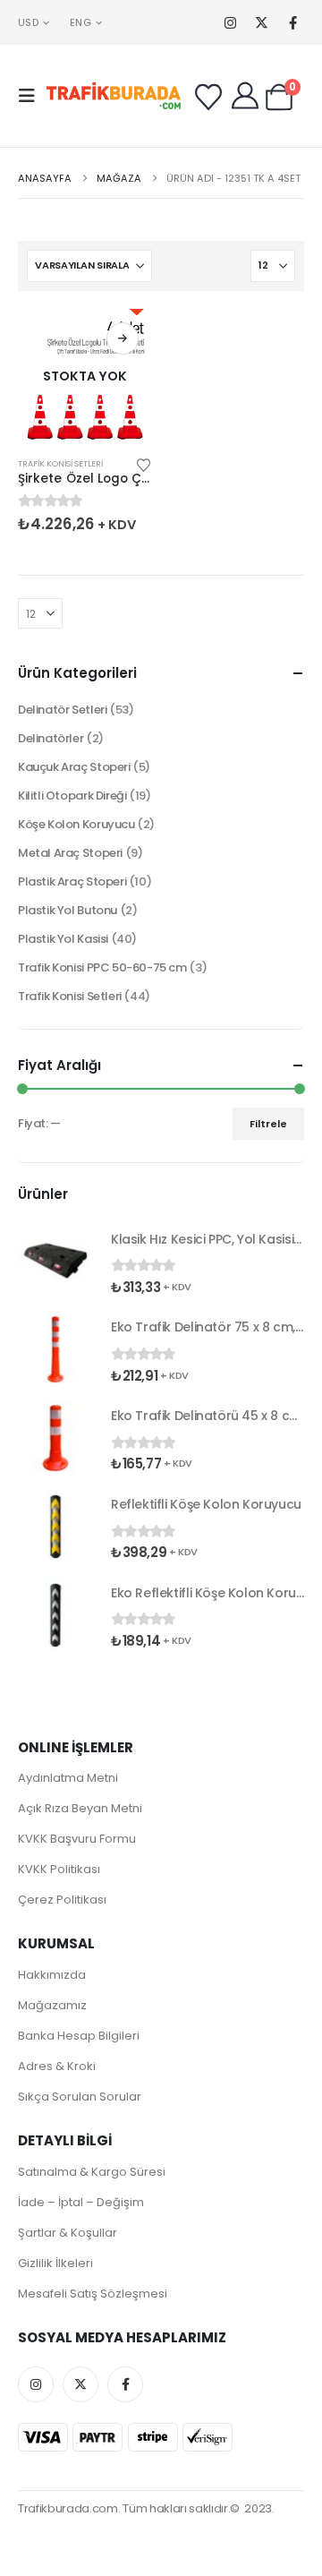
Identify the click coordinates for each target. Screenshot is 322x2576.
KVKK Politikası (59, 1869)
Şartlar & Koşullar (68, 2233)
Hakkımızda (52, 1975)
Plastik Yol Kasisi (63, 939)
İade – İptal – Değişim (81, 2202)
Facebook (125, 2384)
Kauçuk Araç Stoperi (74, 767)
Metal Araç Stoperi (70, 853)
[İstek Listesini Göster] (208, 98)
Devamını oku (123, 338)
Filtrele (268, 1124)
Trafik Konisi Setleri (60, 463)
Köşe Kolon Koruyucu (76, 824)
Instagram (36, 2384)
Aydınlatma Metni (68, 1778)
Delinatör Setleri (62, 710)
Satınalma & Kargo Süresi (92, 2172)
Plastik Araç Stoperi (72, 881)
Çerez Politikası (62, 1900)
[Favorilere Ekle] (144, 464)
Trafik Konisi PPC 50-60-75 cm (102, 967)
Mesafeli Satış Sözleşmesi (93, 2294)
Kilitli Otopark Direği (72, 796)
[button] (32, 96)
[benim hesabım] (245, 96)
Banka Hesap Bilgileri (79, 2036)
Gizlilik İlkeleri (55, 2263)
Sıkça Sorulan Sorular (80, 2097)
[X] (262, 23)
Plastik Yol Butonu (68, 910)
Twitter (80, 2384)
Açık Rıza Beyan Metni (80, 1808)
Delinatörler (51, 738)
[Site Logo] (114, 96)
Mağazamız (52, 2005)
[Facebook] (293, 23)
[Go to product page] (55, 1261)
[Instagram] (230, 23)
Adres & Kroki (57, 2066)
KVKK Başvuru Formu (77, 1839)
